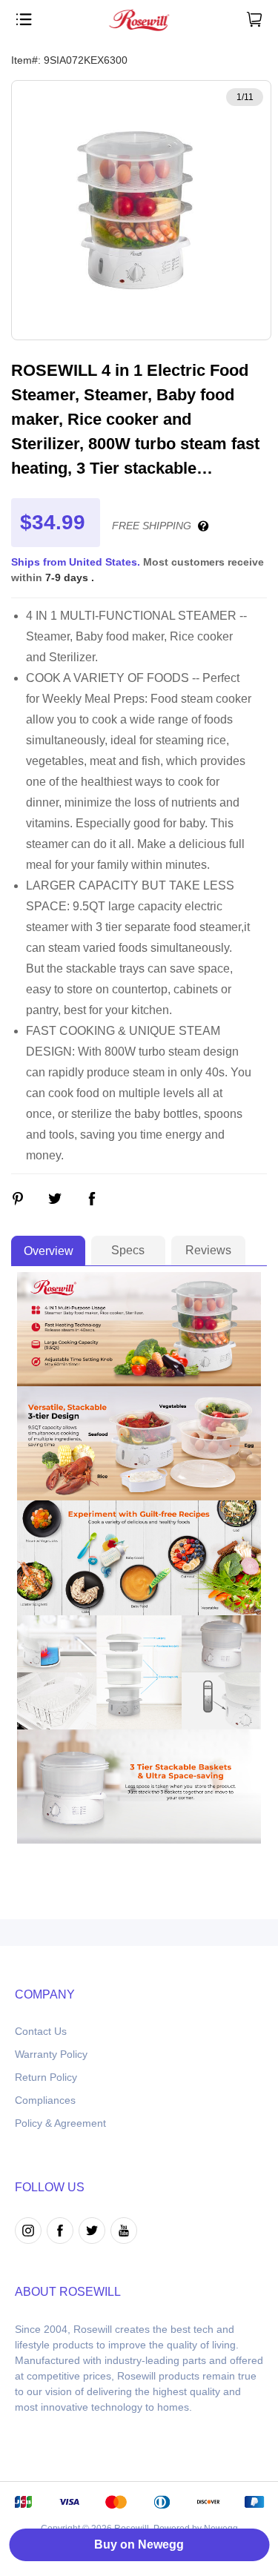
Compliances (45, 2100)
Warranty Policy (51, 2054)
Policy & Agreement (60, 2123)
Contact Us (41, 2031)
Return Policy (46, 2077)
